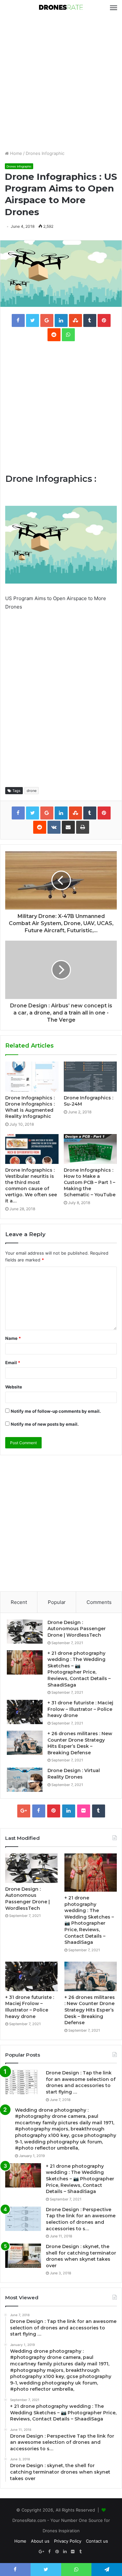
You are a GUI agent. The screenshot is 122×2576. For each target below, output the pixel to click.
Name (13, 1338)
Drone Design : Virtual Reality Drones (74, 1774)
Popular (57, 1602)
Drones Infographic (45, 153)
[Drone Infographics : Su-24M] (90, 1076)
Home (15, 153)
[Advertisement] (61, 83)
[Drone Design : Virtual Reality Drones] (25, 1780)
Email (13, 1363)
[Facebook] (39, 1811)
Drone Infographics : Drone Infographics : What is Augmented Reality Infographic (30, 1107)
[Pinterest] (54, 1811)
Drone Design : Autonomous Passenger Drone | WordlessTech (77, 1629)
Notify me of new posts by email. (45, 1424)
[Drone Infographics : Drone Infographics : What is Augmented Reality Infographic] (32, 1076)
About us (40, 2541)
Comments (99, 1602)
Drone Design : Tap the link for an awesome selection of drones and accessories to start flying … (81, 2082)
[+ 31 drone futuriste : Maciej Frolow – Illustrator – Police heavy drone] (25, 1712)
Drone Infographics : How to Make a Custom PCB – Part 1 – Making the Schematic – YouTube (90, 1182)
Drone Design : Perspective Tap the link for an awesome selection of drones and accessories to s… (81, 2219)
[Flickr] (84, 1811)
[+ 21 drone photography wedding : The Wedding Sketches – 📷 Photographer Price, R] (25, 1662)
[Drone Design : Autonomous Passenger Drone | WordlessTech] (25, 1632)
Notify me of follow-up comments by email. (56, 1411)
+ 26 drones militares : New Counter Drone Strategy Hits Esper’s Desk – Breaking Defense (80, 1743)
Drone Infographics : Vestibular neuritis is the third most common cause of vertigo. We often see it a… (31, 1185)
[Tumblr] (99, 1811)
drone (32, 791)
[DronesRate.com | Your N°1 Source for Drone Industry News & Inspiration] (61, 8)
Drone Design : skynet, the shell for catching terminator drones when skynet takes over (81, 2256)
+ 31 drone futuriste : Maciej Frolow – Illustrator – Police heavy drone (80, 1709)
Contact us (97, 2541)
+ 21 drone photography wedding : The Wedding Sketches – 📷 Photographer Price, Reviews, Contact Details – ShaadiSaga (79, 1669)
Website (14, 1387)
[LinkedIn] (69, 1811)
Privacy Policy (68, 2541)
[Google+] (24, 1811)
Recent (19, 1602)
